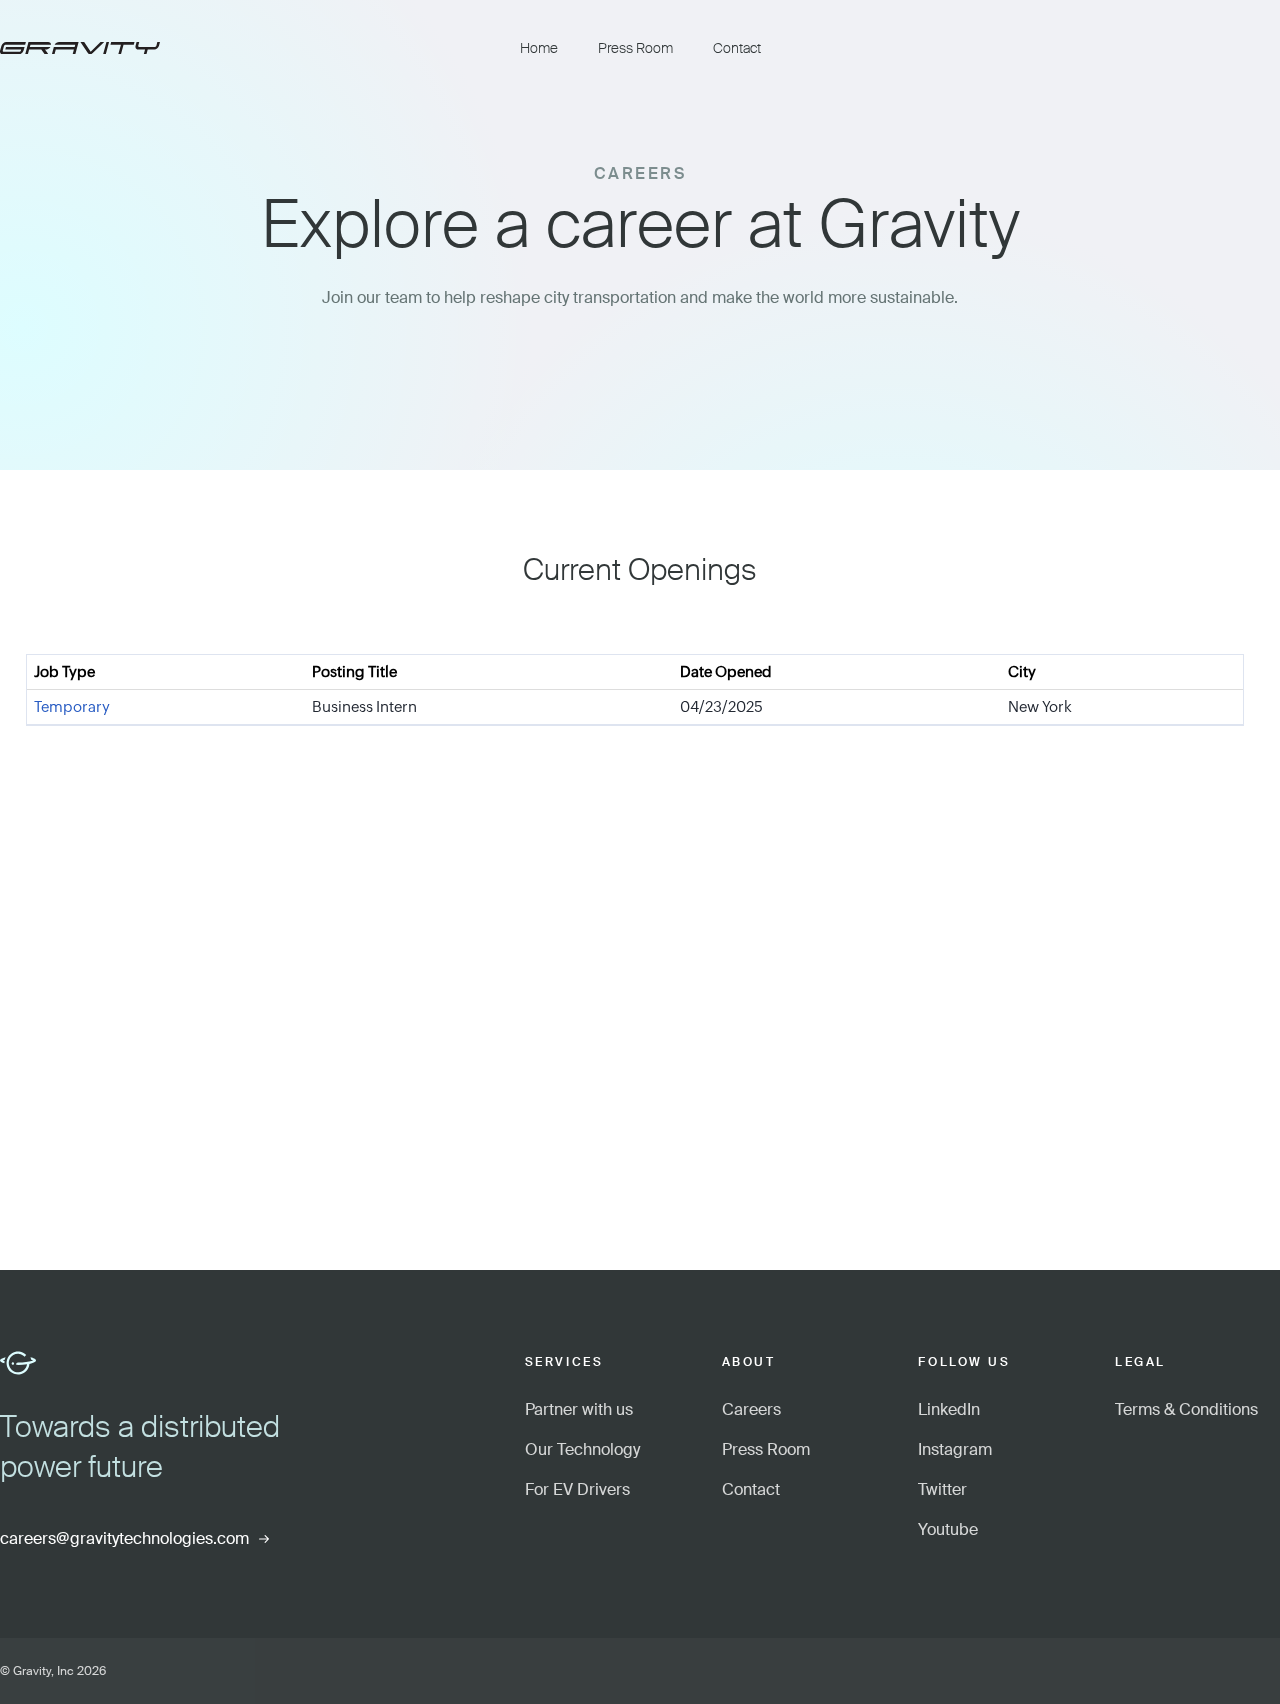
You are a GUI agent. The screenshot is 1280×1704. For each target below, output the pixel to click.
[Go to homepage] (250, 48)
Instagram (955, 1449)
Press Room (635, 48)
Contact (737, 48)
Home (539, 48)
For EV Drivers (577, 1489)
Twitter (942, 1489)
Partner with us (579, 1409)
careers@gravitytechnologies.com (124, 1538)
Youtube (948, 1529)
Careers (751, 1409)
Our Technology (582, 1449)
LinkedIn (949, 1409)
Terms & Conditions (1186, 1409)
